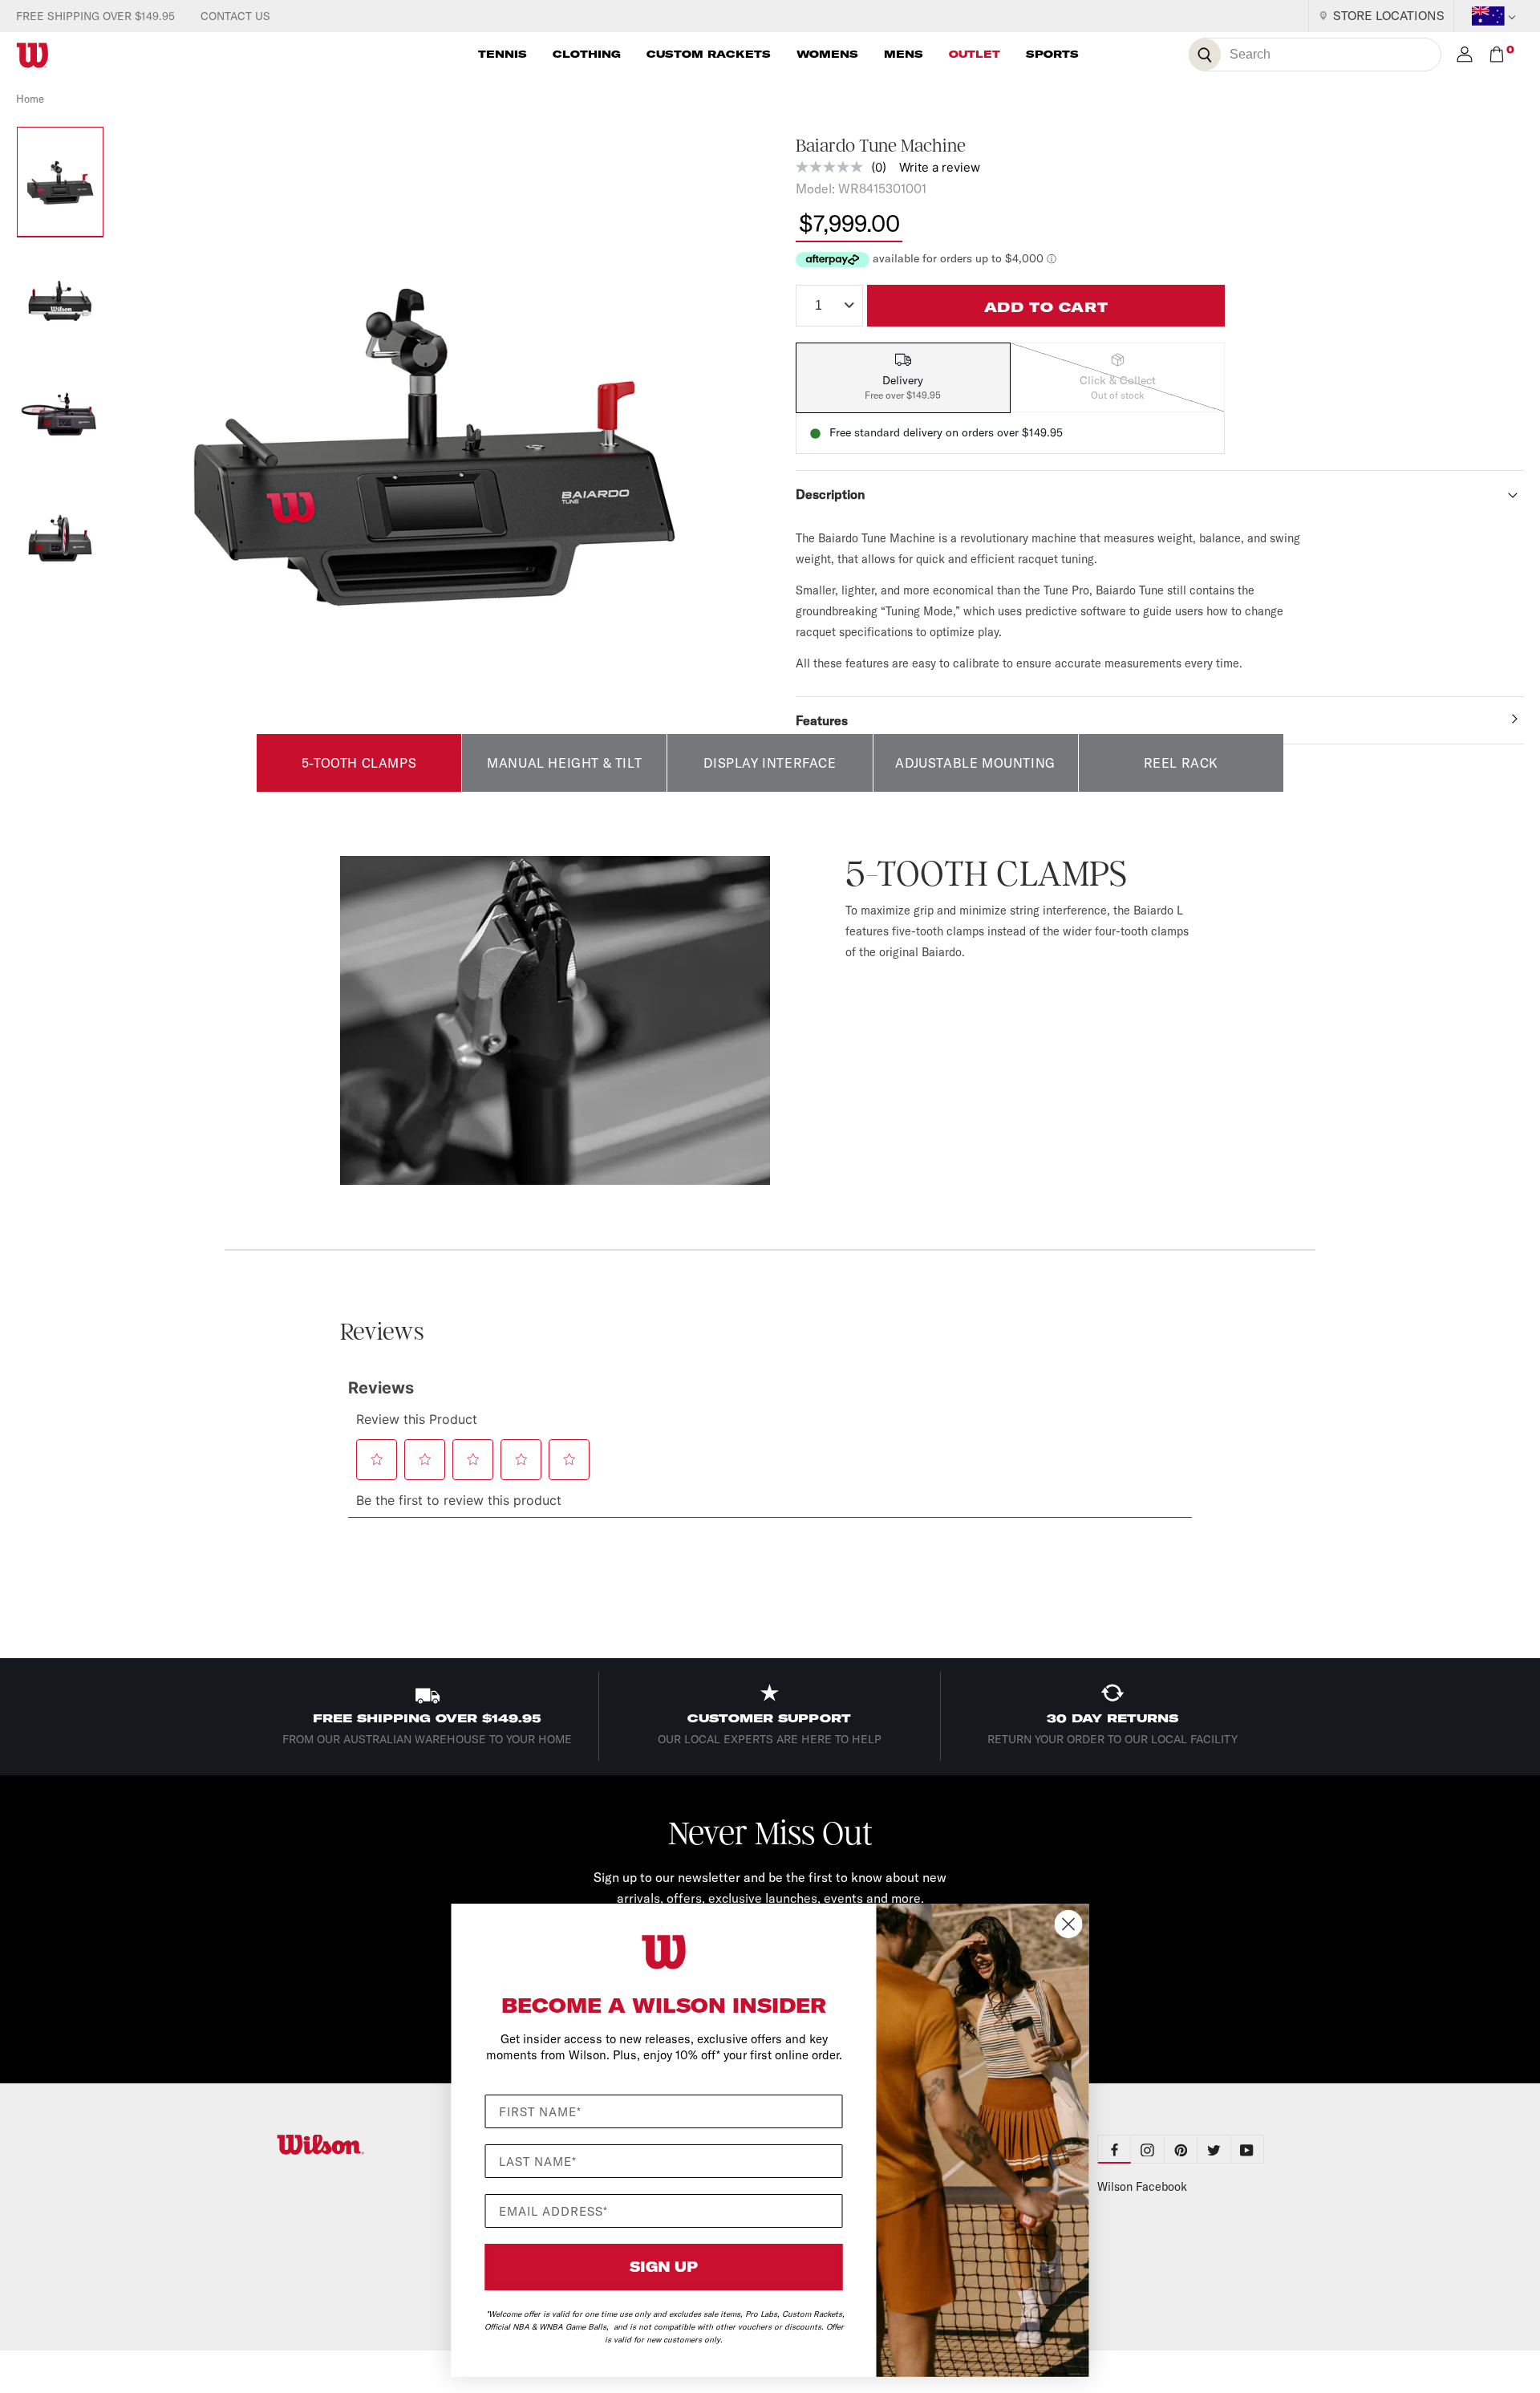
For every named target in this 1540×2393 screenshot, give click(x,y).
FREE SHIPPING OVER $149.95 (95, 16)
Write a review (940, 167)
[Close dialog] (1069, 1924)
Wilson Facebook (1142, 2187)
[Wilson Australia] (359, 2145)
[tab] (903, 378)
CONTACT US (235, 16)
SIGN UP (664, 2267)
